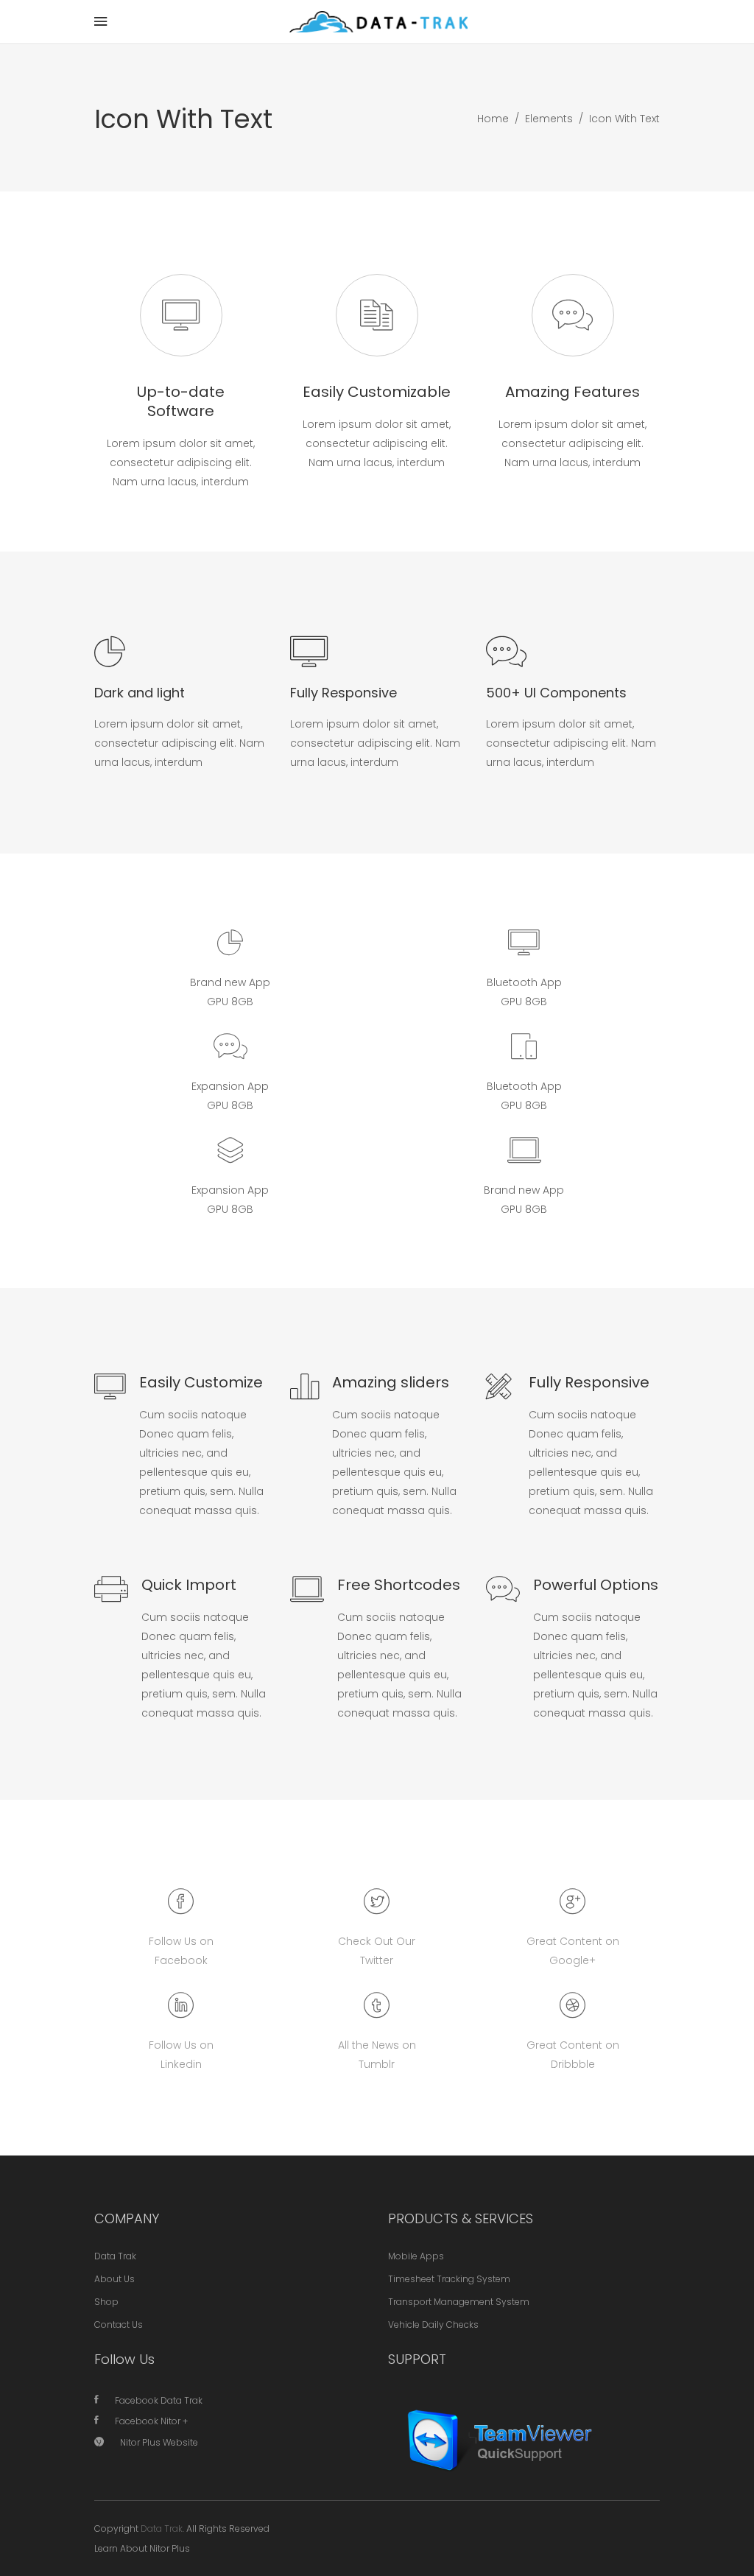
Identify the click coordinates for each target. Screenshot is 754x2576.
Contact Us (119, 2325)
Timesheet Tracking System (449, 2279)
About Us (114, 2279)
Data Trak (115, 2256)
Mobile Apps (416, 2256)
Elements (549, 119)
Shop (106, 2302)
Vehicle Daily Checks (433, 2325)
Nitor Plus (170, 2548)
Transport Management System (459, 2302)
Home (493, 119)
